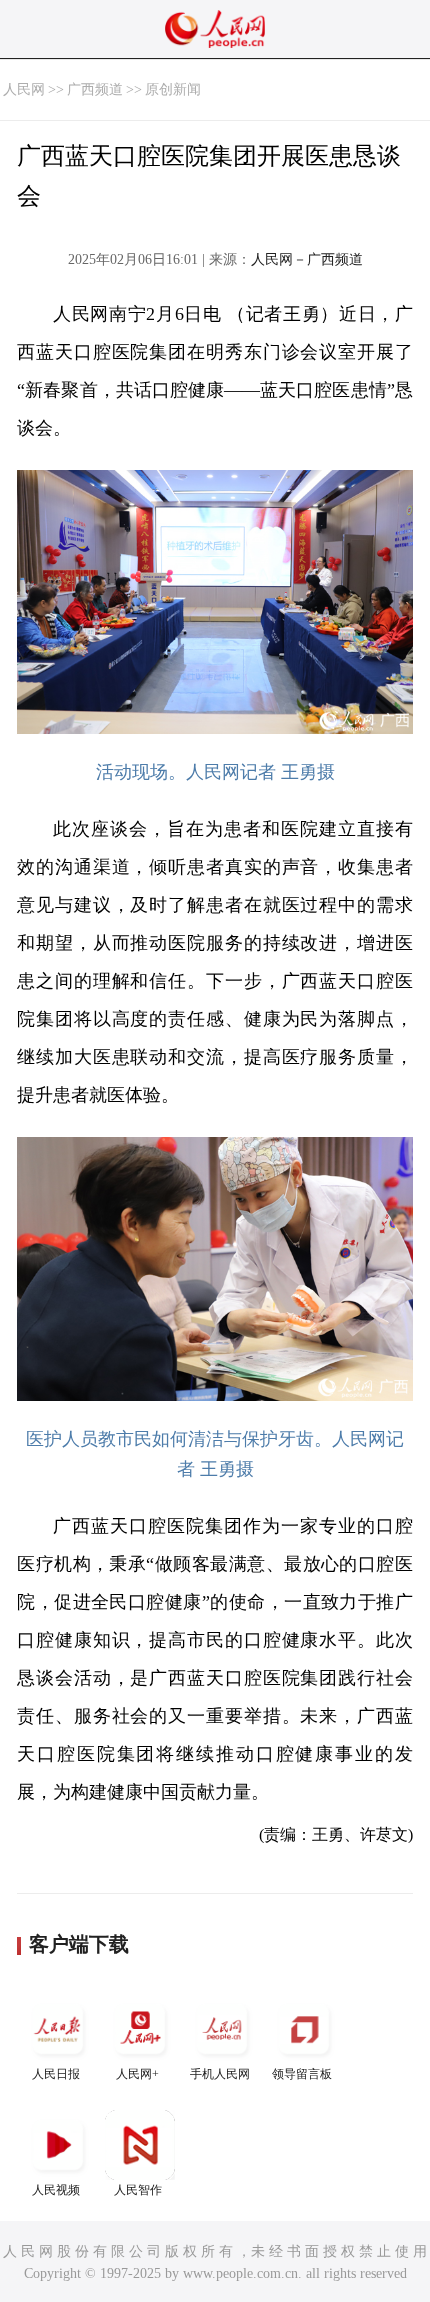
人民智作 (138, 2190)
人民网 (24, 89)
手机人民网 (220, 2074)
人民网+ (137, 2074)
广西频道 (95, 89)
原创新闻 (173, 89)
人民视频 (56, 2190)
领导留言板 (302, 2074)
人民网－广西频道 (307, 259)
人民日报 (56, 2074)
